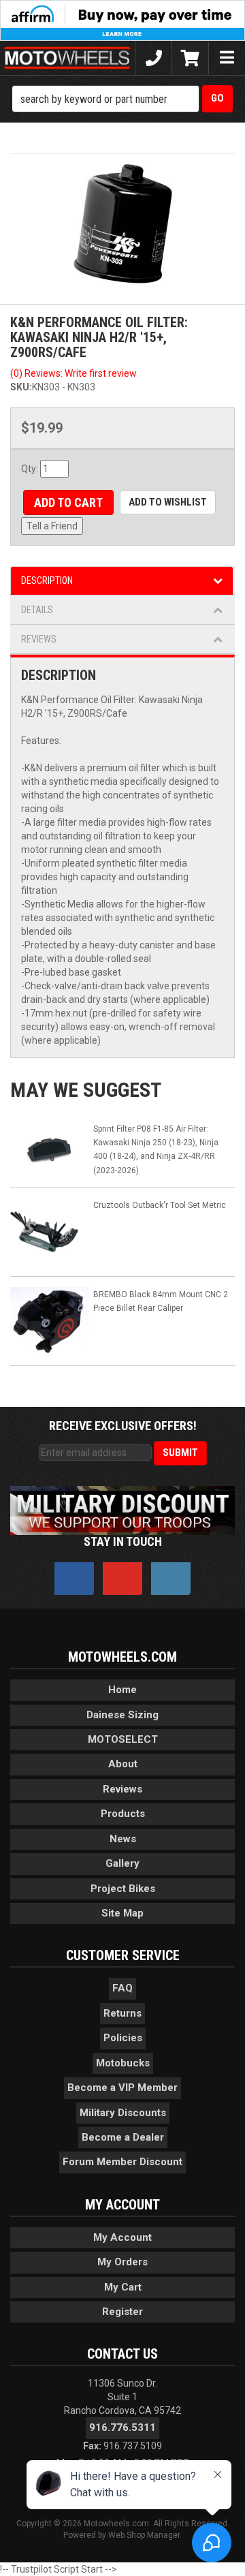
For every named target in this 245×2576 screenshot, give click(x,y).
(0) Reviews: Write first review (73, 373)
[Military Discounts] (122, 1510)
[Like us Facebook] (74, 1579)
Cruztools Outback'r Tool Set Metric (160, 1205)
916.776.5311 (122, 2427)
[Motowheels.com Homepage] (67, 58)
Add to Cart (68, 502)
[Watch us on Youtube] (122, 1579)
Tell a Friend (52, 526)
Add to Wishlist (168, 502)
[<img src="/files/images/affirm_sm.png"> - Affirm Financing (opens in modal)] (122, 20)
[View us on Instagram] (171, 1579)
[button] (122, 99)
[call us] (153, 58)
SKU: (21, 387)
